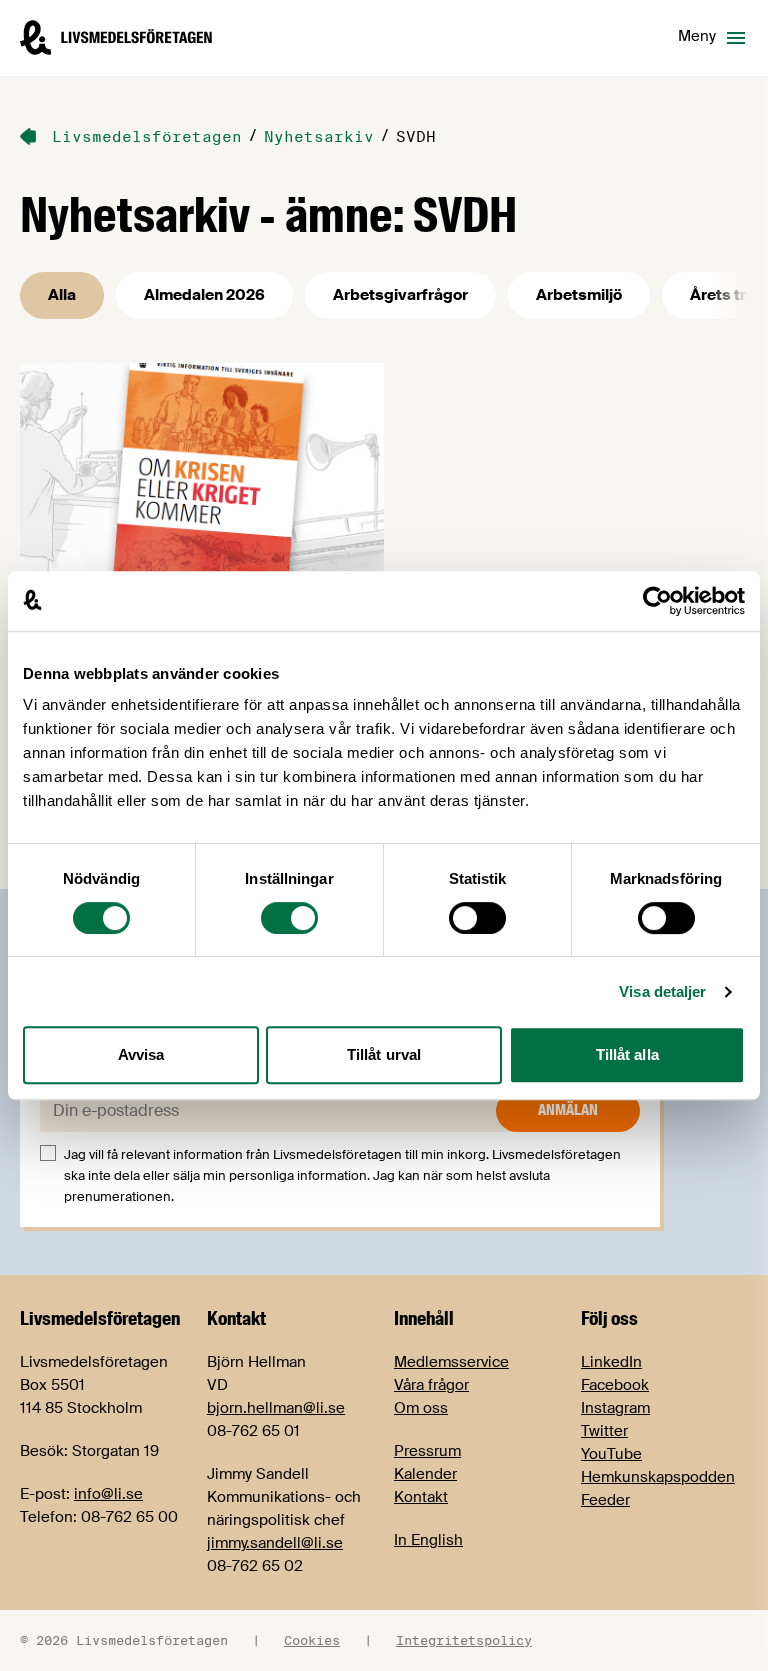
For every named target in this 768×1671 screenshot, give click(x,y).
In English (428, 1540)
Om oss (421, 1408)
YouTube (611, 1454)
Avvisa (141, 1054)
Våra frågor (431, 1385)
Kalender (425, 1474)
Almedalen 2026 (204, 295)
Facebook (615, 1385)
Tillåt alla (627, 1054)
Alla (62, 295)
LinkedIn (611, 1362)
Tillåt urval (384, 1054)
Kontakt (421, 1497)
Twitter (604, 1431)
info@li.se (108, 1494)
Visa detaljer (662, 991)
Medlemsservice (451, 1362)
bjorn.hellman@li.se (276, 1408)
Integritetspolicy (464, 1640)
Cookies (312, 1640)
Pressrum (427, 1451)
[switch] (289, 918)
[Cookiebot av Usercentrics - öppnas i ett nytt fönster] (657, 601)
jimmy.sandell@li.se (275, 1543)
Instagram (615, 1408)
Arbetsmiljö (579, 295)
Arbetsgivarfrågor (400, 295)
